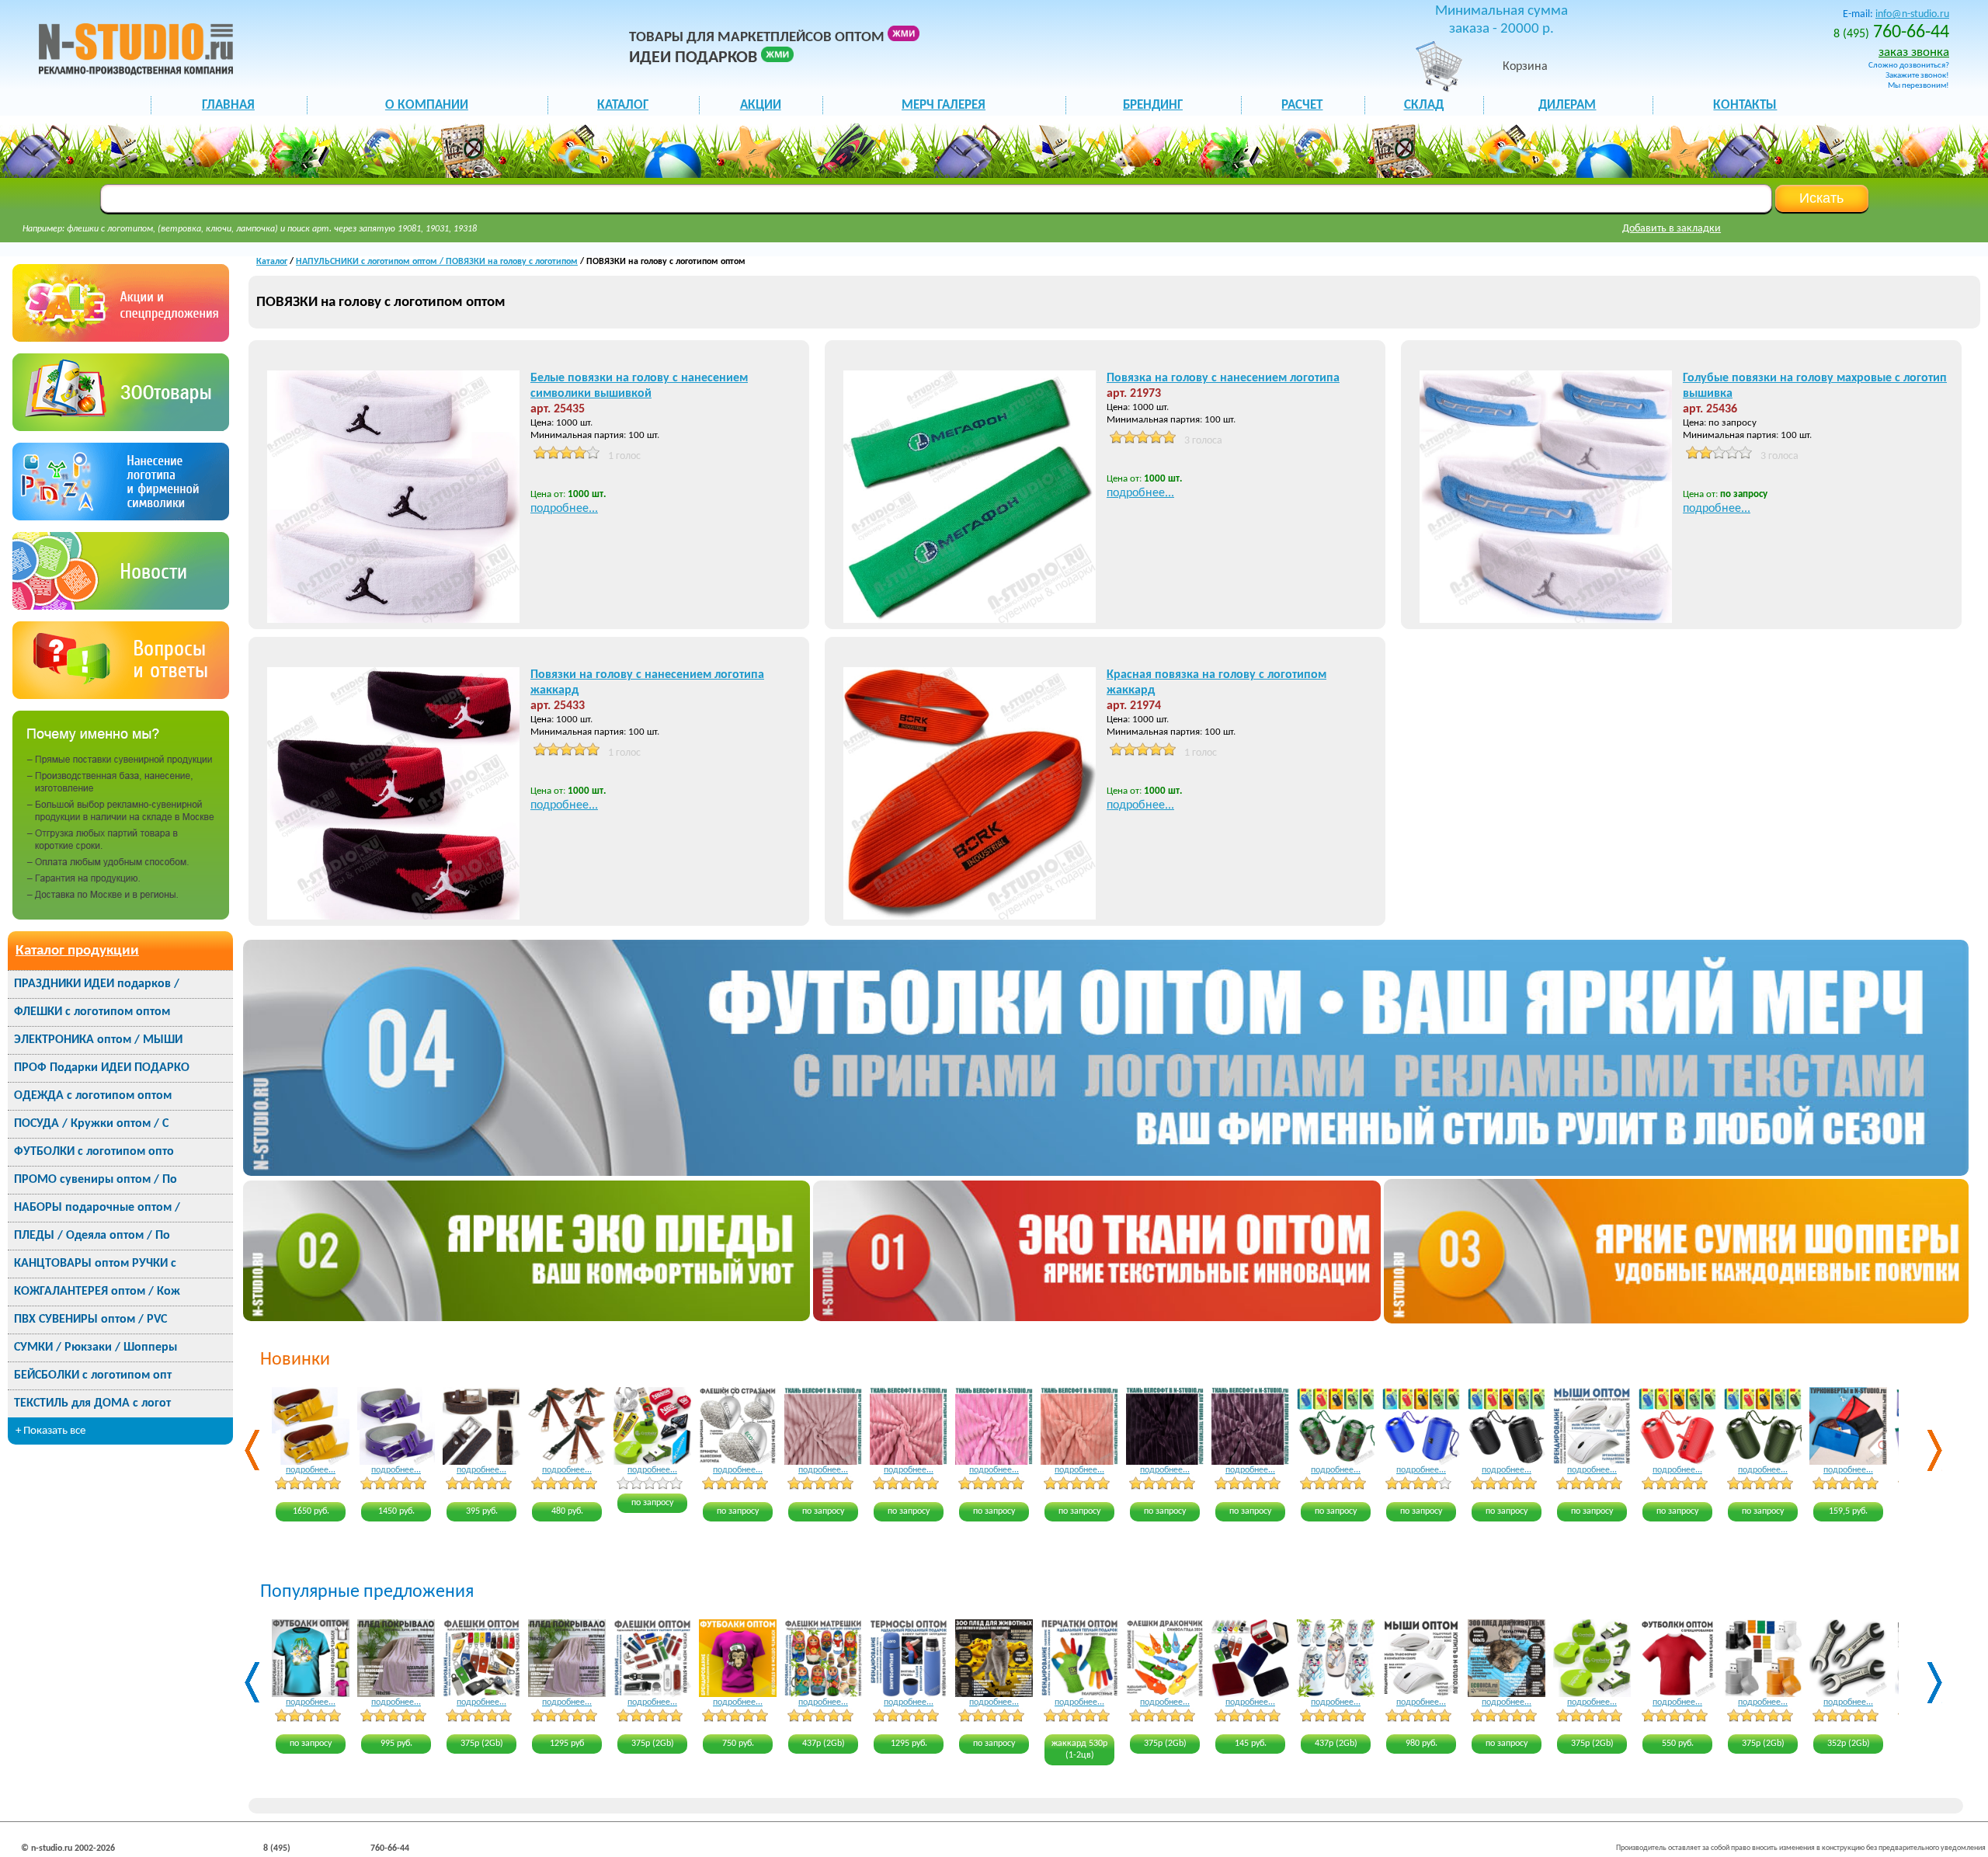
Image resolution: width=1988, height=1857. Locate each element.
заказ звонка (1914, 52)
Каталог (272, 262)
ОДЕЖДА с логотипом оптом (93, 1096)
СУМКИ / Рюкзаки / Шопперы (96, 1348)
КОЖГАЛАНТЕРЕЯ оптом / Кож (97, 1292)
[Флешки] (121, 428)
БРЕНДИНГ (1153, 105)
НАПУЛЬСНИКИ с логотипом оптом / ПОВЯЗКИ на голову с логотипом (437, 262)
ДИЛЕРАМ (1567, 105)
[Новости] (121, 606)
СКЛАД (1424, 105)
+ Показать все (50, 1431)
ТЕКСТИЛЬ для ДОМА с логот (92, 1403)
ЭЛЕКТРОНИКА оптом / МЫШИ (98, 1040)
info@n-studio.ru (1912, 14)
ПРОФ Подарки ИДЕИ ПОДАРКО (102, 1068)
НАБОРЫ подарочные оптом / (97, 1208)
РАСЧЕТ (1302, 105)
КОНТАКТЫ (1745, 105)
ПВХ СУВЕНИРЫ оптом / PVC (90, 1320)
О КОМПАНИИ (427, 105)
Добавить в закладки (1672, 229)
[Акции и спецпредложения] (121, 338)
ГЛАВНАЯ (228, 105)
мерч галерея (944, 105)
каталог (623, 105)
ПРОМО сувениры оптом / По (96, 1180)
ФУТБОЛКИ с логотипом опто (94, 1152)
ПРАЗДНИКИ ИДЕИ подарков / (97, 984)
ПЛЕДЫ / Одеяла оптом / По (92, 1236)
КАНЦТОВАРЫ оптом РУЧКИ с (95, 1264)
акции (761, 105)
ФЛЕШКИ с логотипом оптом (92, 1012)
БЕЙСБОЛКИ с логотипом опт (93, 1375)
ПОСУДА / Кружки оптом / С (91, 1124)
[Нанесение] (121, 517)
